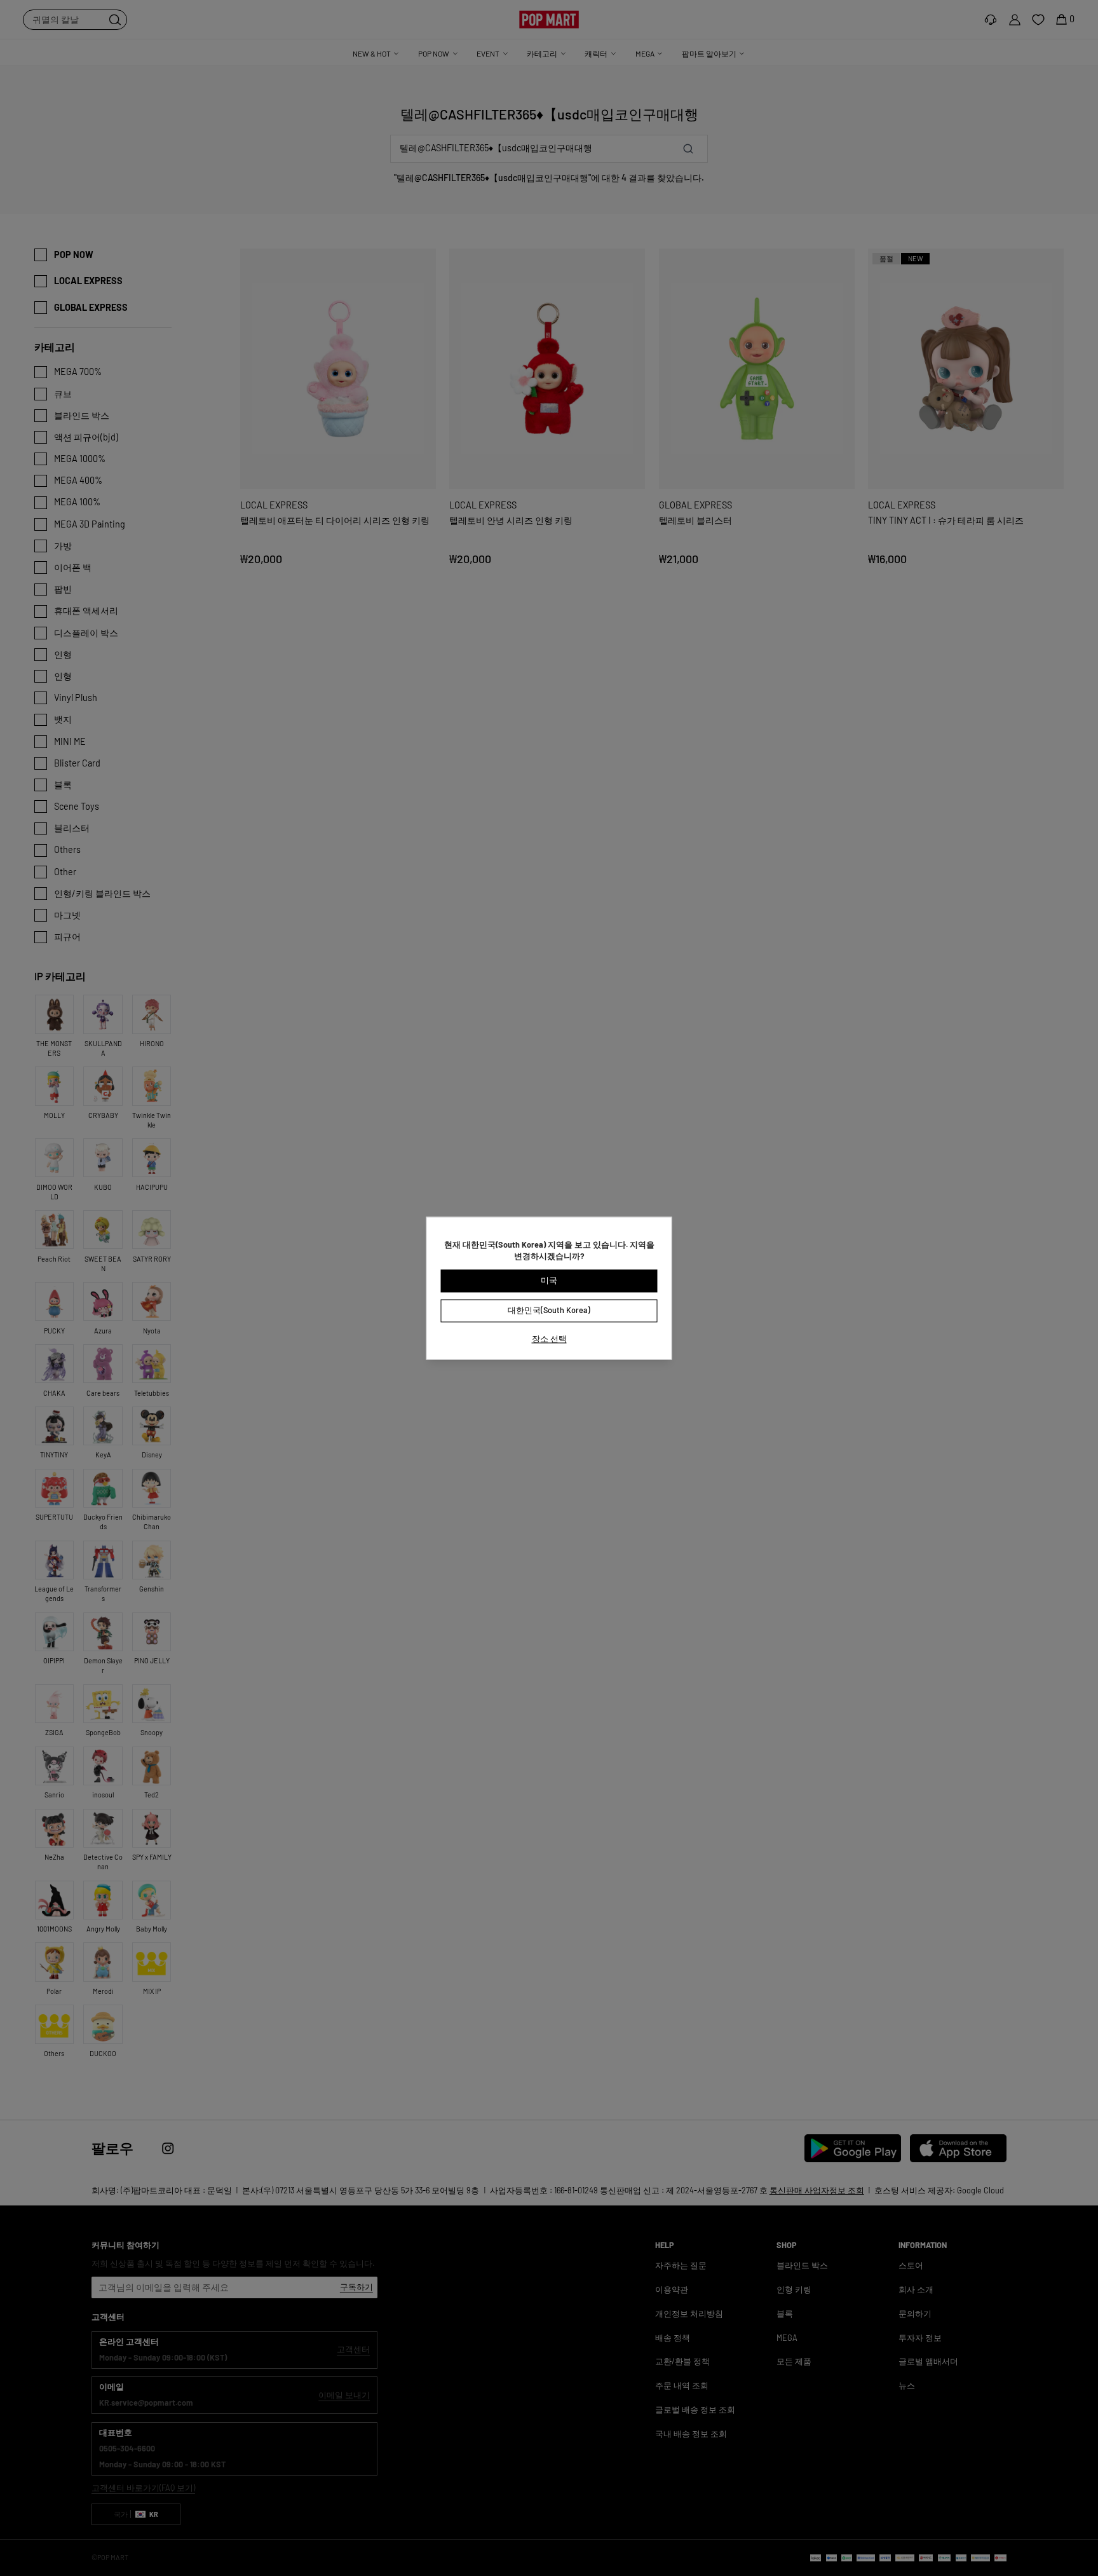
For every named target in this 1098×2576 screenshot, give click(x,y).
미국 (549, 1281)
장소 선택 (549, 1339)
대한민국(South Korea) (549, 1310)
